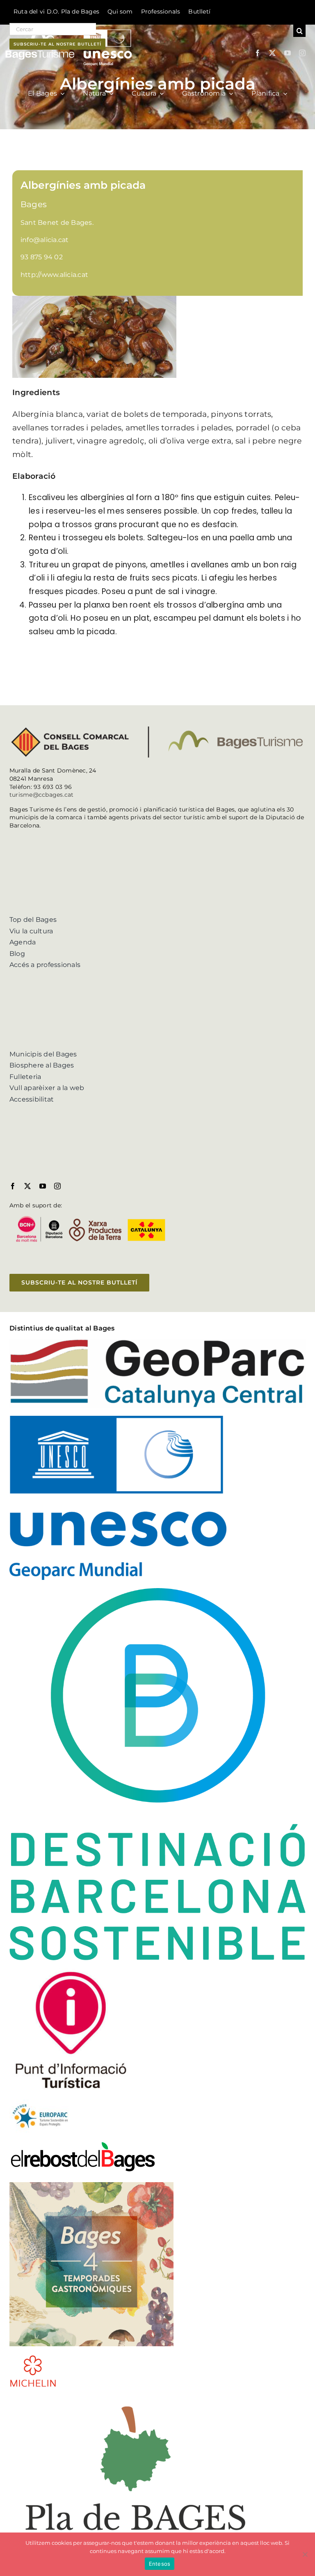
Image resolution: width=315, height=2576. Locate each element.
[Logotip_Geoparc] (157, 1342)
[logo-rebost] (83, 2144)
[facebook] (258, 53)
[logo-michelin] (33, 2358)
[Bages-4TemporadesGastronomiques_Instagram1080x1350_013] (91, 2185)
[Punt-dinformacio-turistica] (71, 1971)
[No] (305, 2554)
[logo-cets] (40, 2103)
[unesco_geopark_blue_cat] (118, 1419)
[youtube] (288, 53)
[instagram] (302, 53)
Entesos (160, 2564)
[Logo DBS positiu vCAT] (157, 1591)
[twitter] (272, 53)
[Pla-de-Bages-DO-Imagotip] (136, 2399)
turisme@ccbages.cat (42, 795)
